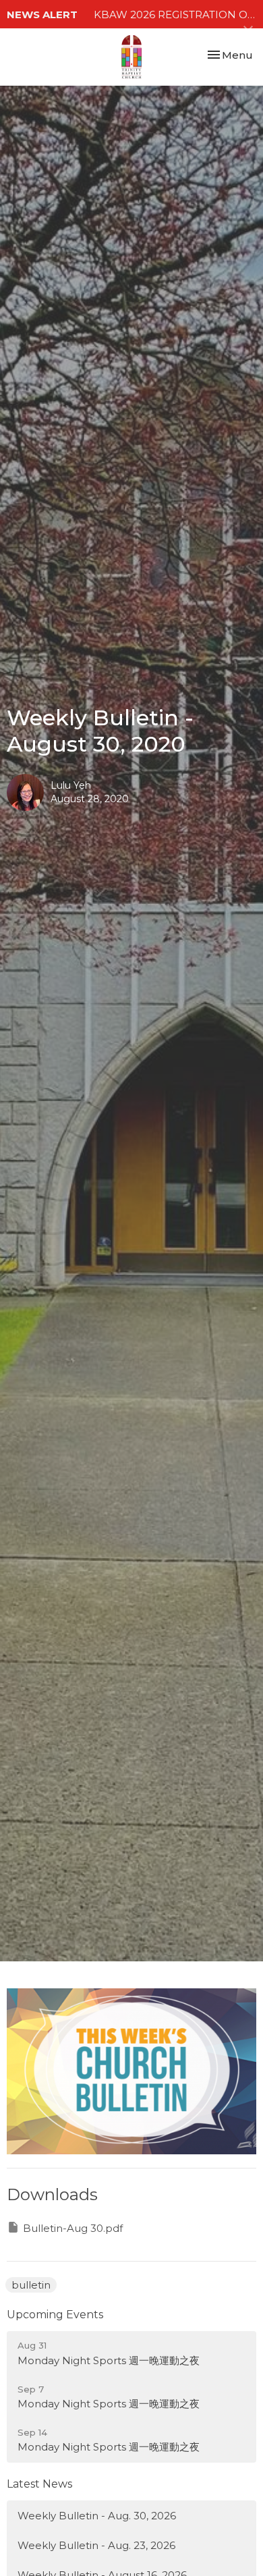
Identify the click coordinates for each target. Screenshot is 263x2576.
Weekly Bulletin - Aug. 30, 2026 (97, 2516)
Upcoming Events (55, 2315)
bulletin (31, 2285)
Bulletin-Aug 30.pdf (73, 2228)
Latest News (39, 2484)
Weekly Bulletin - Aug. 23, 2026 (96, 2545)
